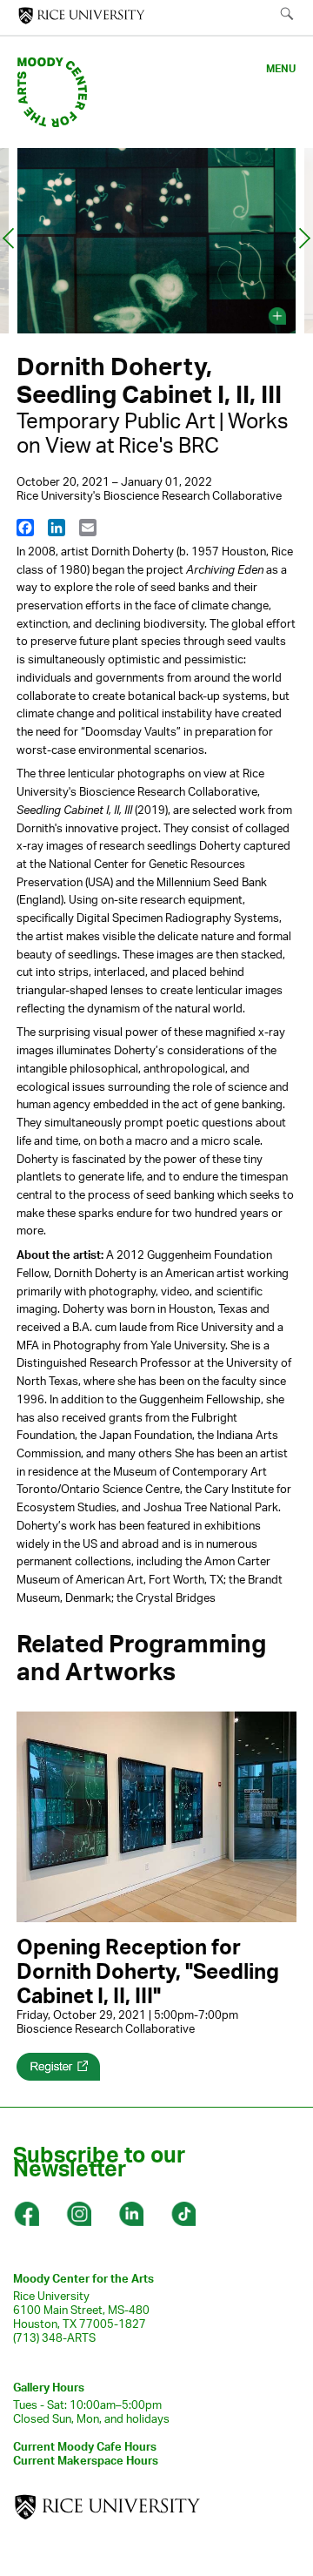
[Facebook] (25, 527)
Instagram (78, 2215)
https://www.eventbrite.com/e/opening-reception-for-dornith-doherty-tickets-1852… (58, 2067)
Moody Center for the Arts (83, 2278)
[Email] (88, 527)
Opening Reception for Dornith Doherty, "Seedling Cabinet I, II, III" (148, 1971)
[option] (156, 244)
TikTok (183, 2215)
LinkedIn (130, 2215)
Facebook (26, 2215)
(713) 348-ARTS (54, 2337)
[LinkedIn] (57, 527)
